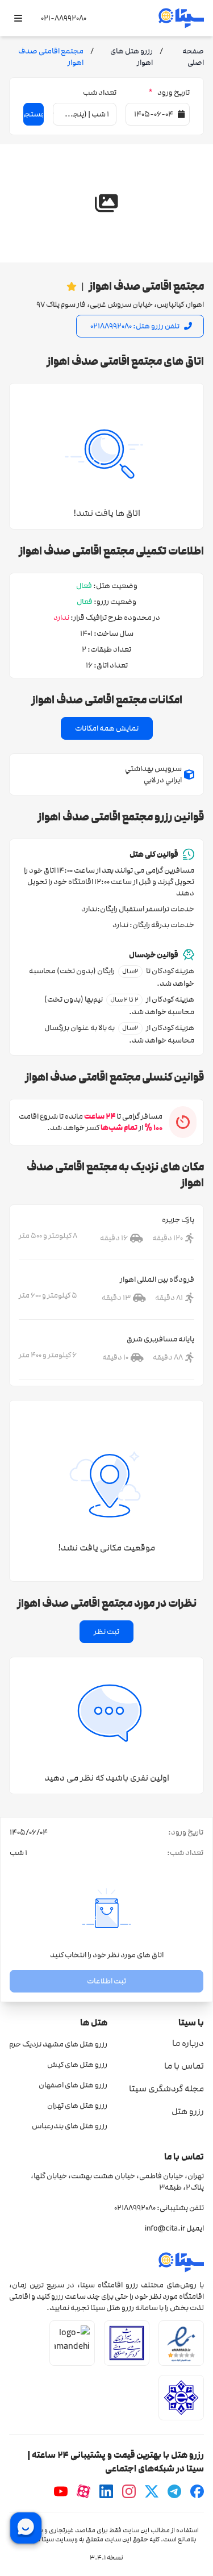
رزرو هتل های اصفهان (73, 2085)
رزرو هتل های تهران (77, 2106)
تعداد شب (100, 93)
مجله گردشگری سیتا (166, 2089)
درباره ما (188, 2043)
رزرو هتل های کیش (77, 2065)
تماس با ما (184, 2066)
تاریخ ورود (169, 93)
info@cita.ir (165, 2228)
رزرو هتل (188, 2111)
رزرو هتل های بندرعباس (70, 2126)
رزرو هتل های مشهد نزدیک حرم (58, 2044)
